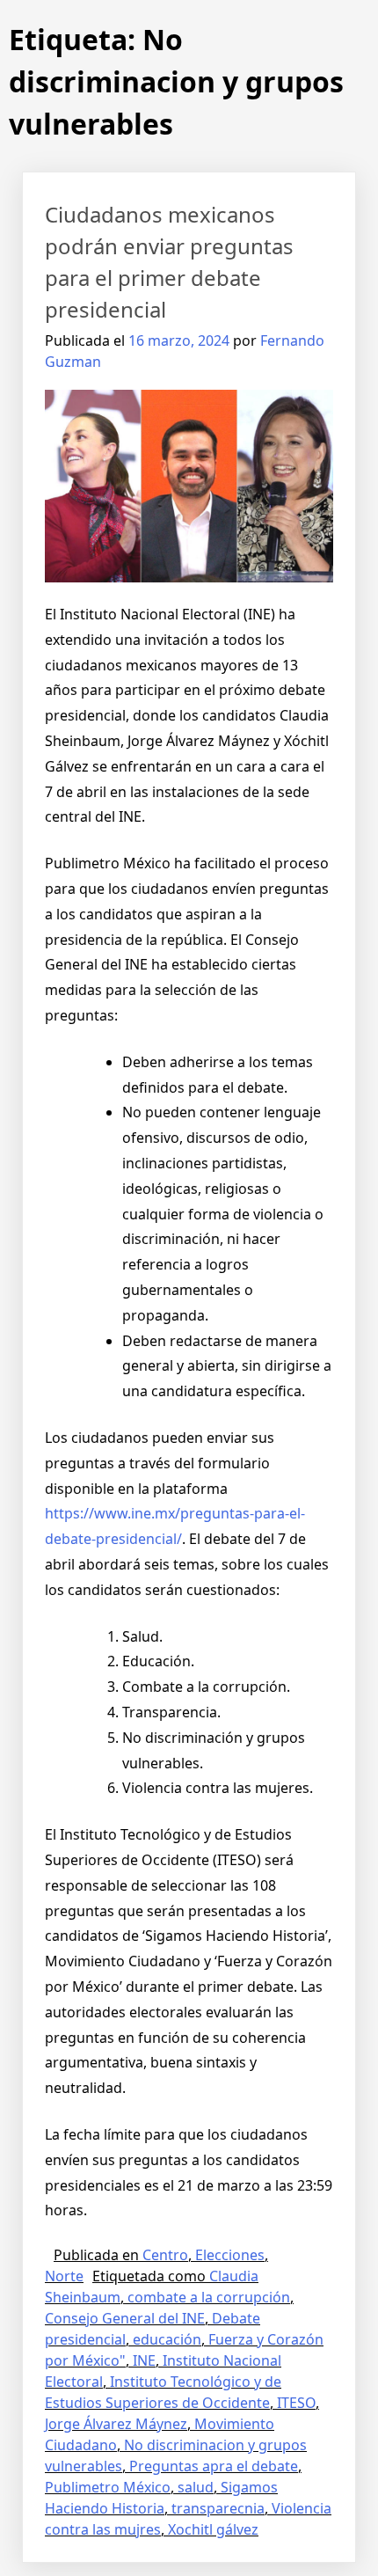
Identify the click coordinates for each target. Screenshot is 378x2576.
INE (144, 2360)
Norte (64, 2276)
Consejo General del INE (125, 2318)
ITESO (296, 2403)
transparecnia (218, 2508)
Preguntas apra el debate (214, 2466)
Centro (165, 2255)
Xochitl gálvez (213, 2529)
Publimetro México (108, 2487)
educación (167, 2339)
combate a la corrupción (209, 2297)
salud (196, 2487)
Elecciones (230, 2255)
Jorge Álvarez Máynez (116, 2424)
